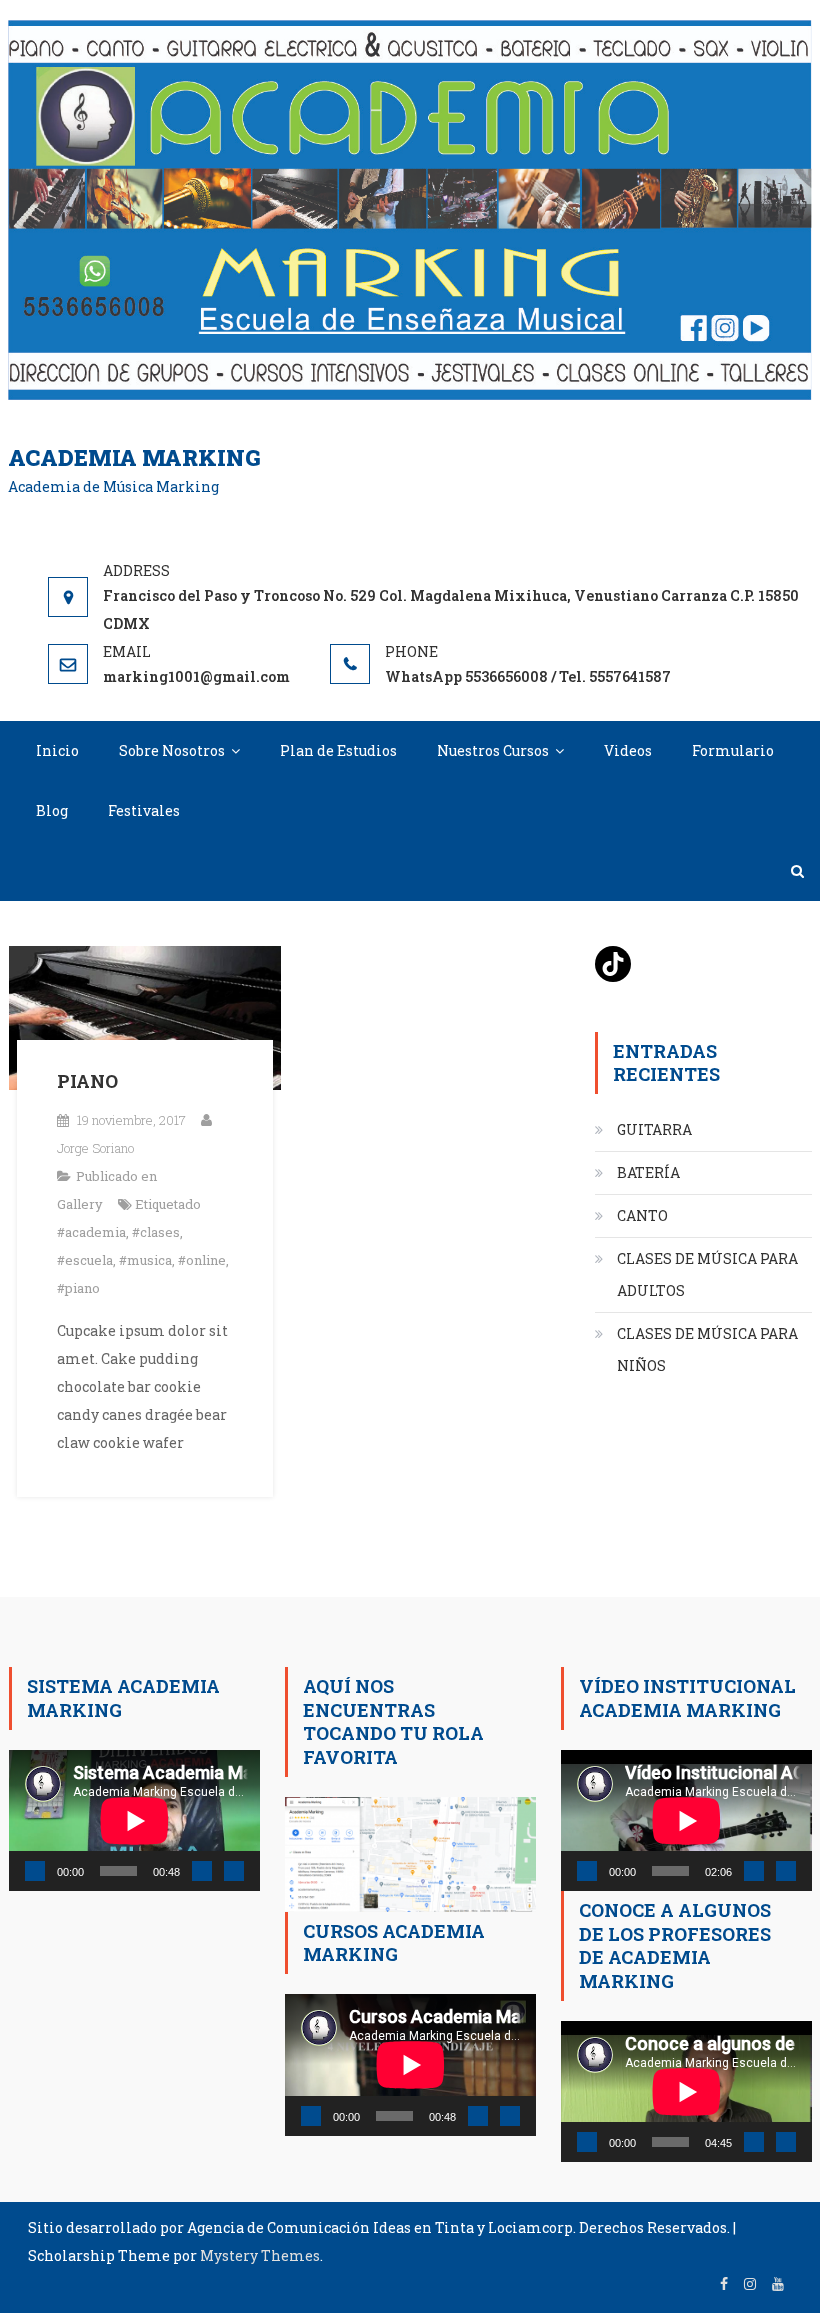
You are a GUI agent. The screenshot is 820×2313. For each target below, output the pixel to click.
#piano (78, 1288)
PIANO (87, 1081)
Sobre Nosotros (172, 750)
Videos (628, 750)
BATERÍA (648, 1172)
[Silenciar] (202, 1871)
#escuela (85, 1260)
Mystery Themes (260, 2255)
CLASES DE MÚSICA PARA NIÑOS (707, 1349)
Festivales (144, 810)
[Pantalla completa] (234, 1871)
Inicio (57, 750)
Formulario (733, 750)
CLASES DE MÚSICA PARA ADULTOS (707, 1274)
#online (202, 1260)
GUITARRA (654, 1129)
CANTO (642, 1215)
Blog (52, 810)
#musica (145, 1260)
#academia (91, 1232)
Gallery (80, 1204)
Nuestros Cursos (493, 750)
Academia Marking (134, 457)
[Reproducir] (35, 1871)
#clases (156, 1232)
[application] (134, 1820)
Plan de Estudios (338, 750)
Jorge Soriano (95, 1148)
